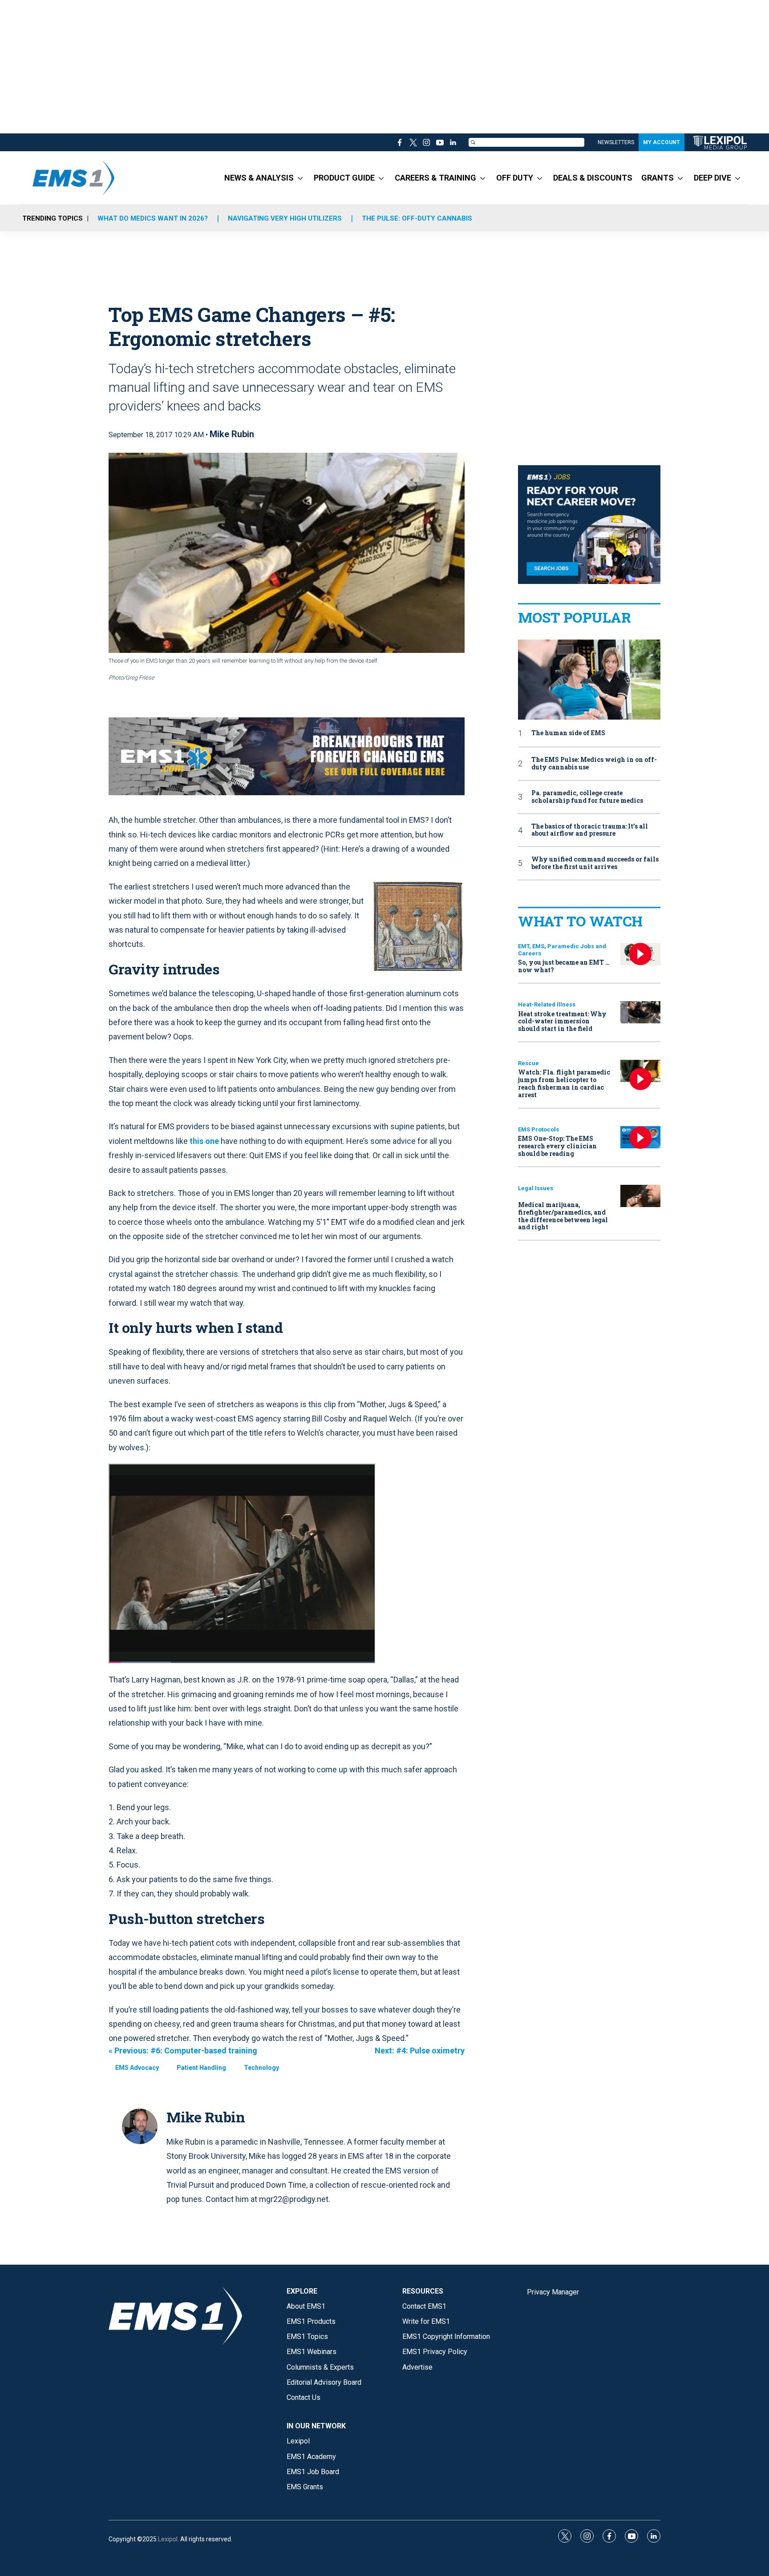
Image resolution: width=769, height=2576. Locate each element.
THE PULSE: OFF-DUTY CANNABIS (417, 218)
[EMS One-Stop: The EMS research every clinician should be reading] (640, 1137)
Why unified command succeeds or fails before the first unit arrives (595, 863)
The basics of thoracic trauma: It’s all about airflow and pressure (590, 830)
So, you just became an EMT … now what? (564, 966)
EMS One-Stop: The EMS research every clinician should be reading (557, 1146)
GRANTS (658, 178)
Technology (261, 2068)
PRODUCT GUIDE (344, 178)
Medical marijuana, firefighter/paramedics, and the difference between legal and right (563, 1216)
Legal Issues (536, 1188)
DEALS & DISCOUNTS (593, 178)
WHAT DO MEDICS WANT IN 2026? (153, 218)
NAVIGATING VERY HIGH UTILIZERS (285, 218)
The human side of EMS (568, 733)
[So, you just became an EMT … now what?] (640, 954)
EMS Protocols (538, 1129)
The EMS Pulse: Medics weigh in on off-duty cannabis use (594, 764)
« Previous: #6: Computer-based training (183, 2051)
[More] (300, 178)
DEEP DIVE (712, 178)
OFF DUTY (515, 178)
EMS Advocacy (137, 2068)
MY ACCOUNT (662, 142)
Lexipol (168, 2539)
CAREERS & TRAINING (435, 178)
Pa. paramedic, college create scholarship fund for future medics (587, 797)
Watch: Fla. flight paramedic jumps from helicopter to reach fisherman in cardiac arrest (564, 1083)
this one (204, 1141)
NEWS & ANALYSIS (259, 178)
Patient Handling (201, 2068)
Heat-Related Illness (547, 1004)
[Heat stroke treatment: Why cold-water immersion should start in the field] (640, 1012)
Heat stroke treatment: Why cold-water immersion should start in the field (562, 1021)
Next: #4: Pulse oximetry (420, 2051)
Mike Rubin (232, 434)
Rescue (528, 1063)
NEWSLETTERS (616, 142)
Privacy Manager (553, 2292)
